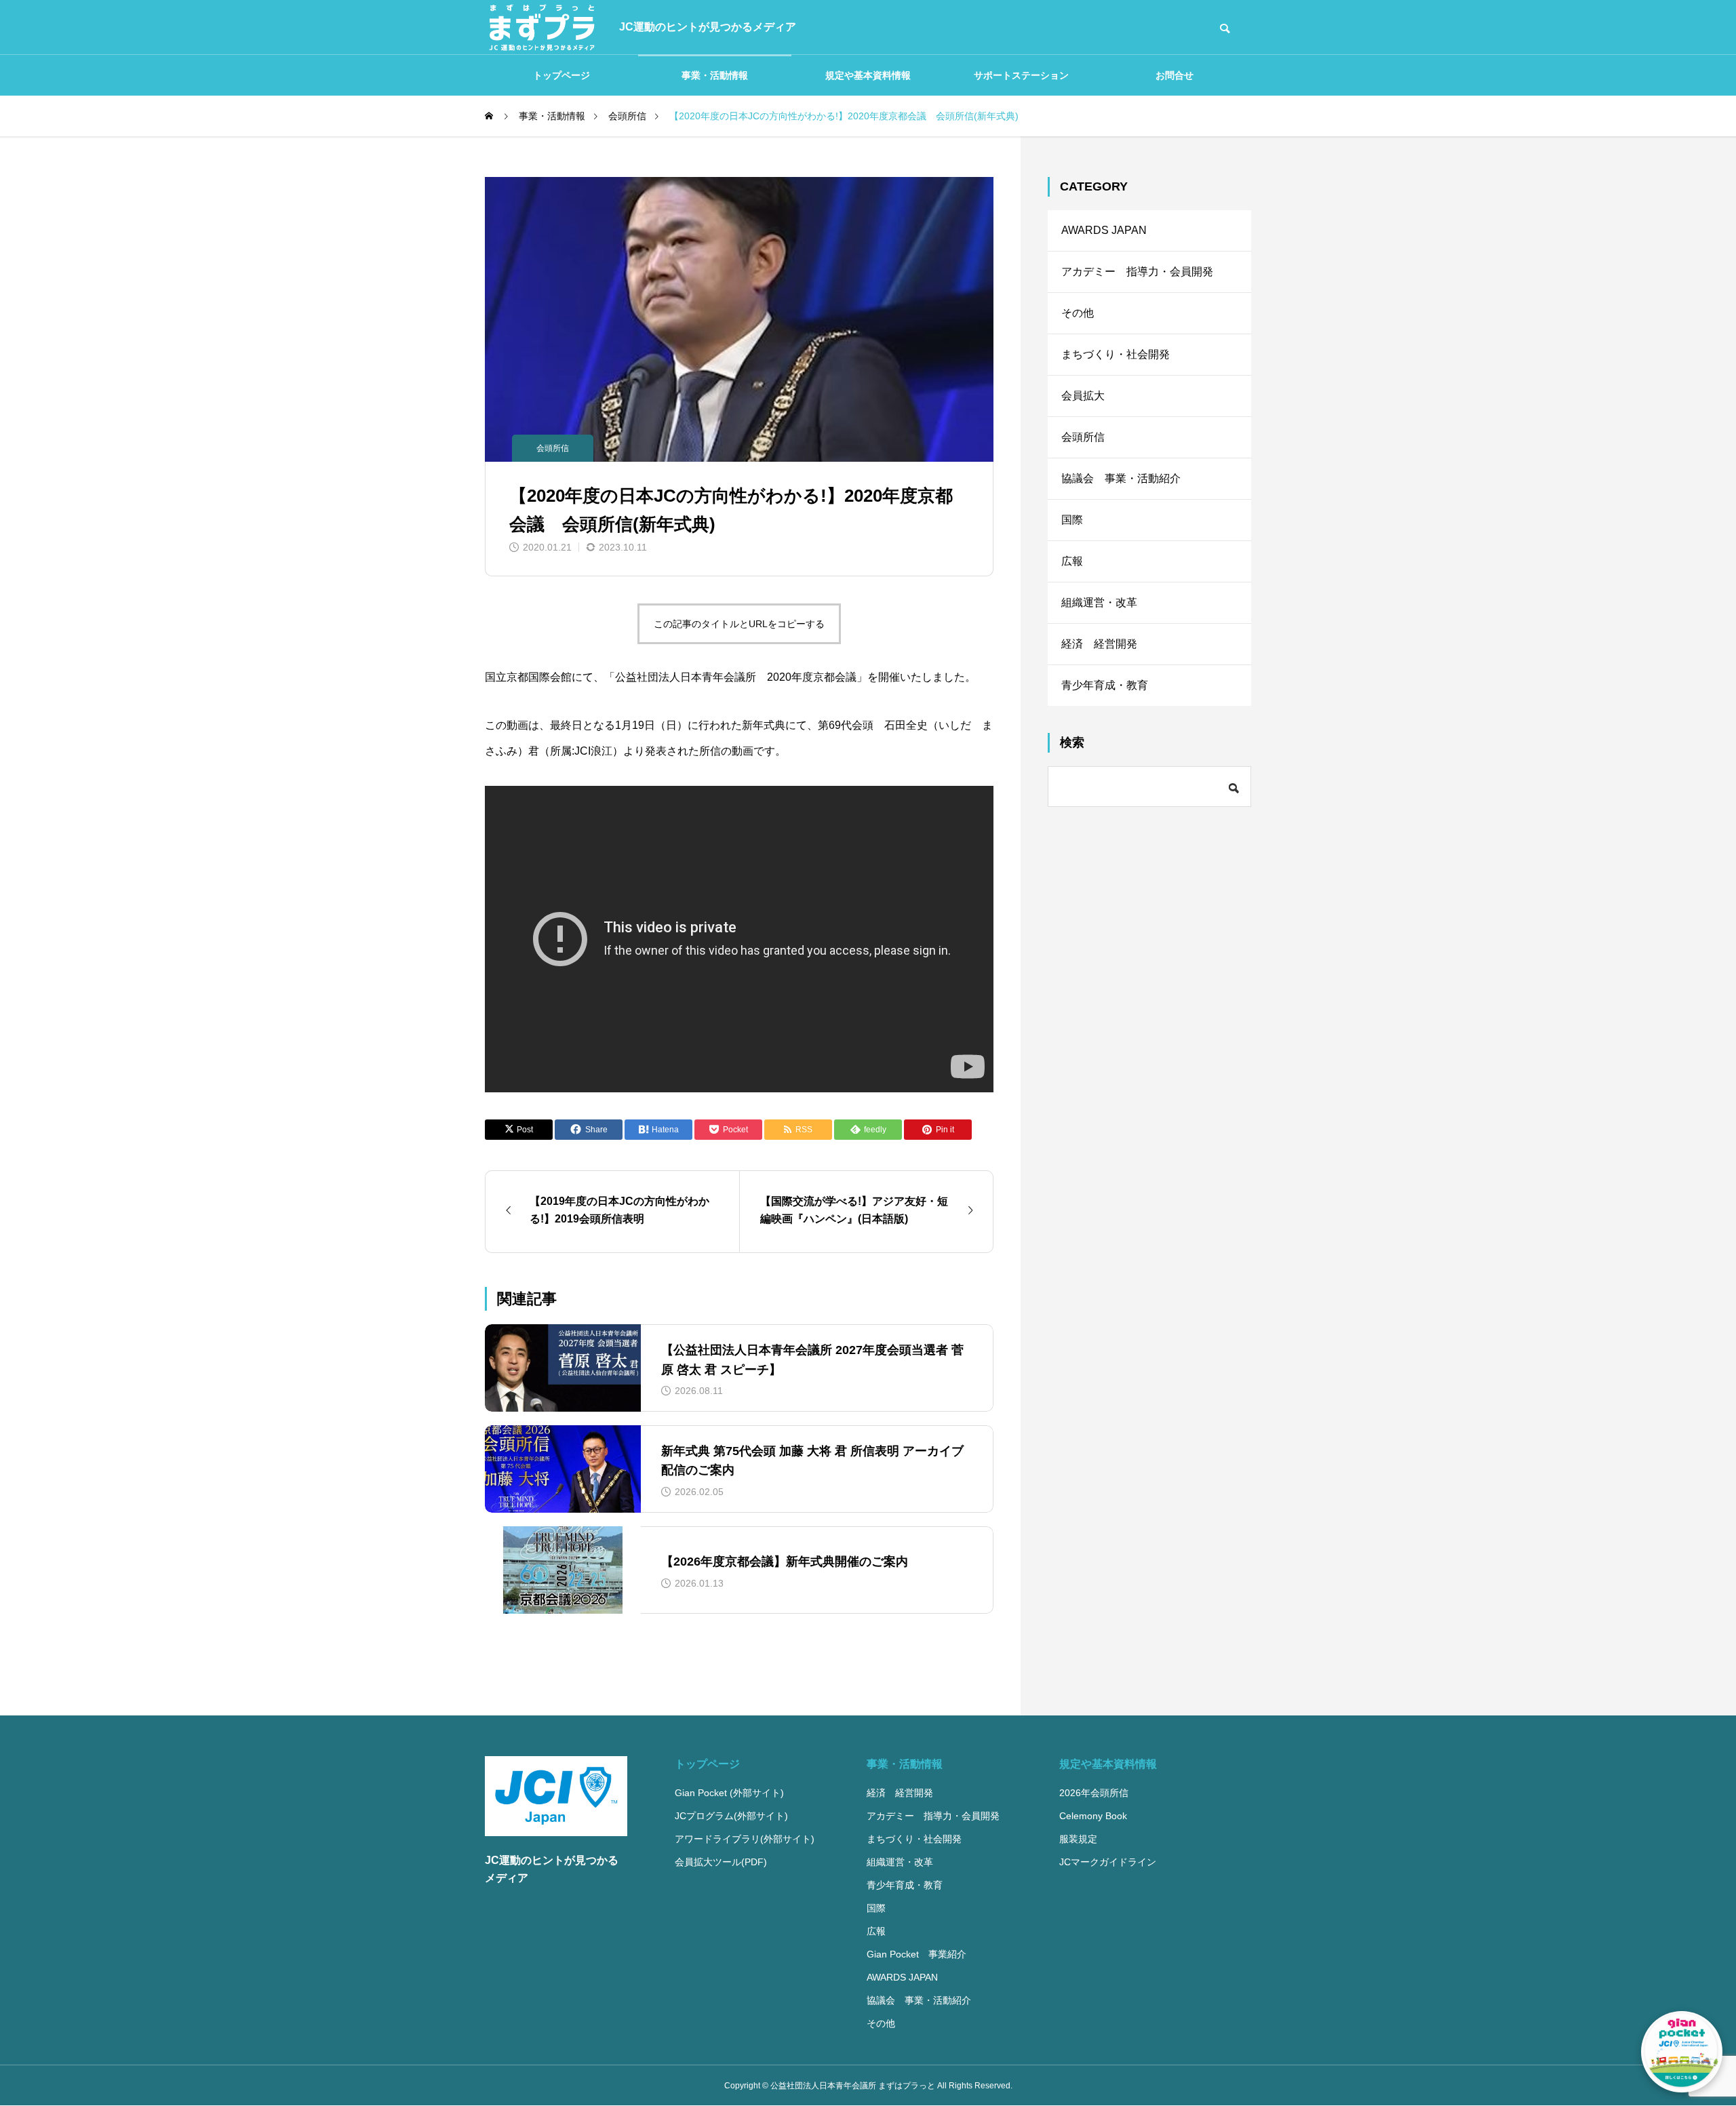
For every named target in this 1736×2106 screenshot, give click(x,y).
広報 (1072, 561)
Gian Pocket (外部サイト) (729, 1793)
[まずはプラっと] (542, 27)
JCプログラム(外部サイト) (731, 1816)
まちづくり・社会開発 (1116, 354)
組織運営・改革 (1099, 602)
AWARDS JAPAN (1104, 230)
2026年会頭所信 (1094, 1793)
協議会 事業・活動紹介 (1121, 478)
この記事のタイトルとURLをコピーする (739, 624)
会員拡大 (1083, 396)
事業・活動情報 (715, 75)
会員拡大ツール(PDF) (721, 1862)
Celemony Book (1093, 1816)
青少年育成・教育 (1105, 685)
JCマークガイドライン (1108, 1862)
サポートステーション (1021, 75)
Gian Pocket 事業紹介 (916, 1954)
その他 (1078, 313)
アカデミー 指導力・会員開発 (1137, 272)
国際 (1072, 520)
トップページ (561, 75)
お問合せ (1175, 75)
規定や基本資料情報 (868, 75)
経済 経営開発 (1099, 644)
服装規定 (1078, 1839)
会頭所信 (553, 448)
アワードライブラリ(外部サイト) (745, 1839)
